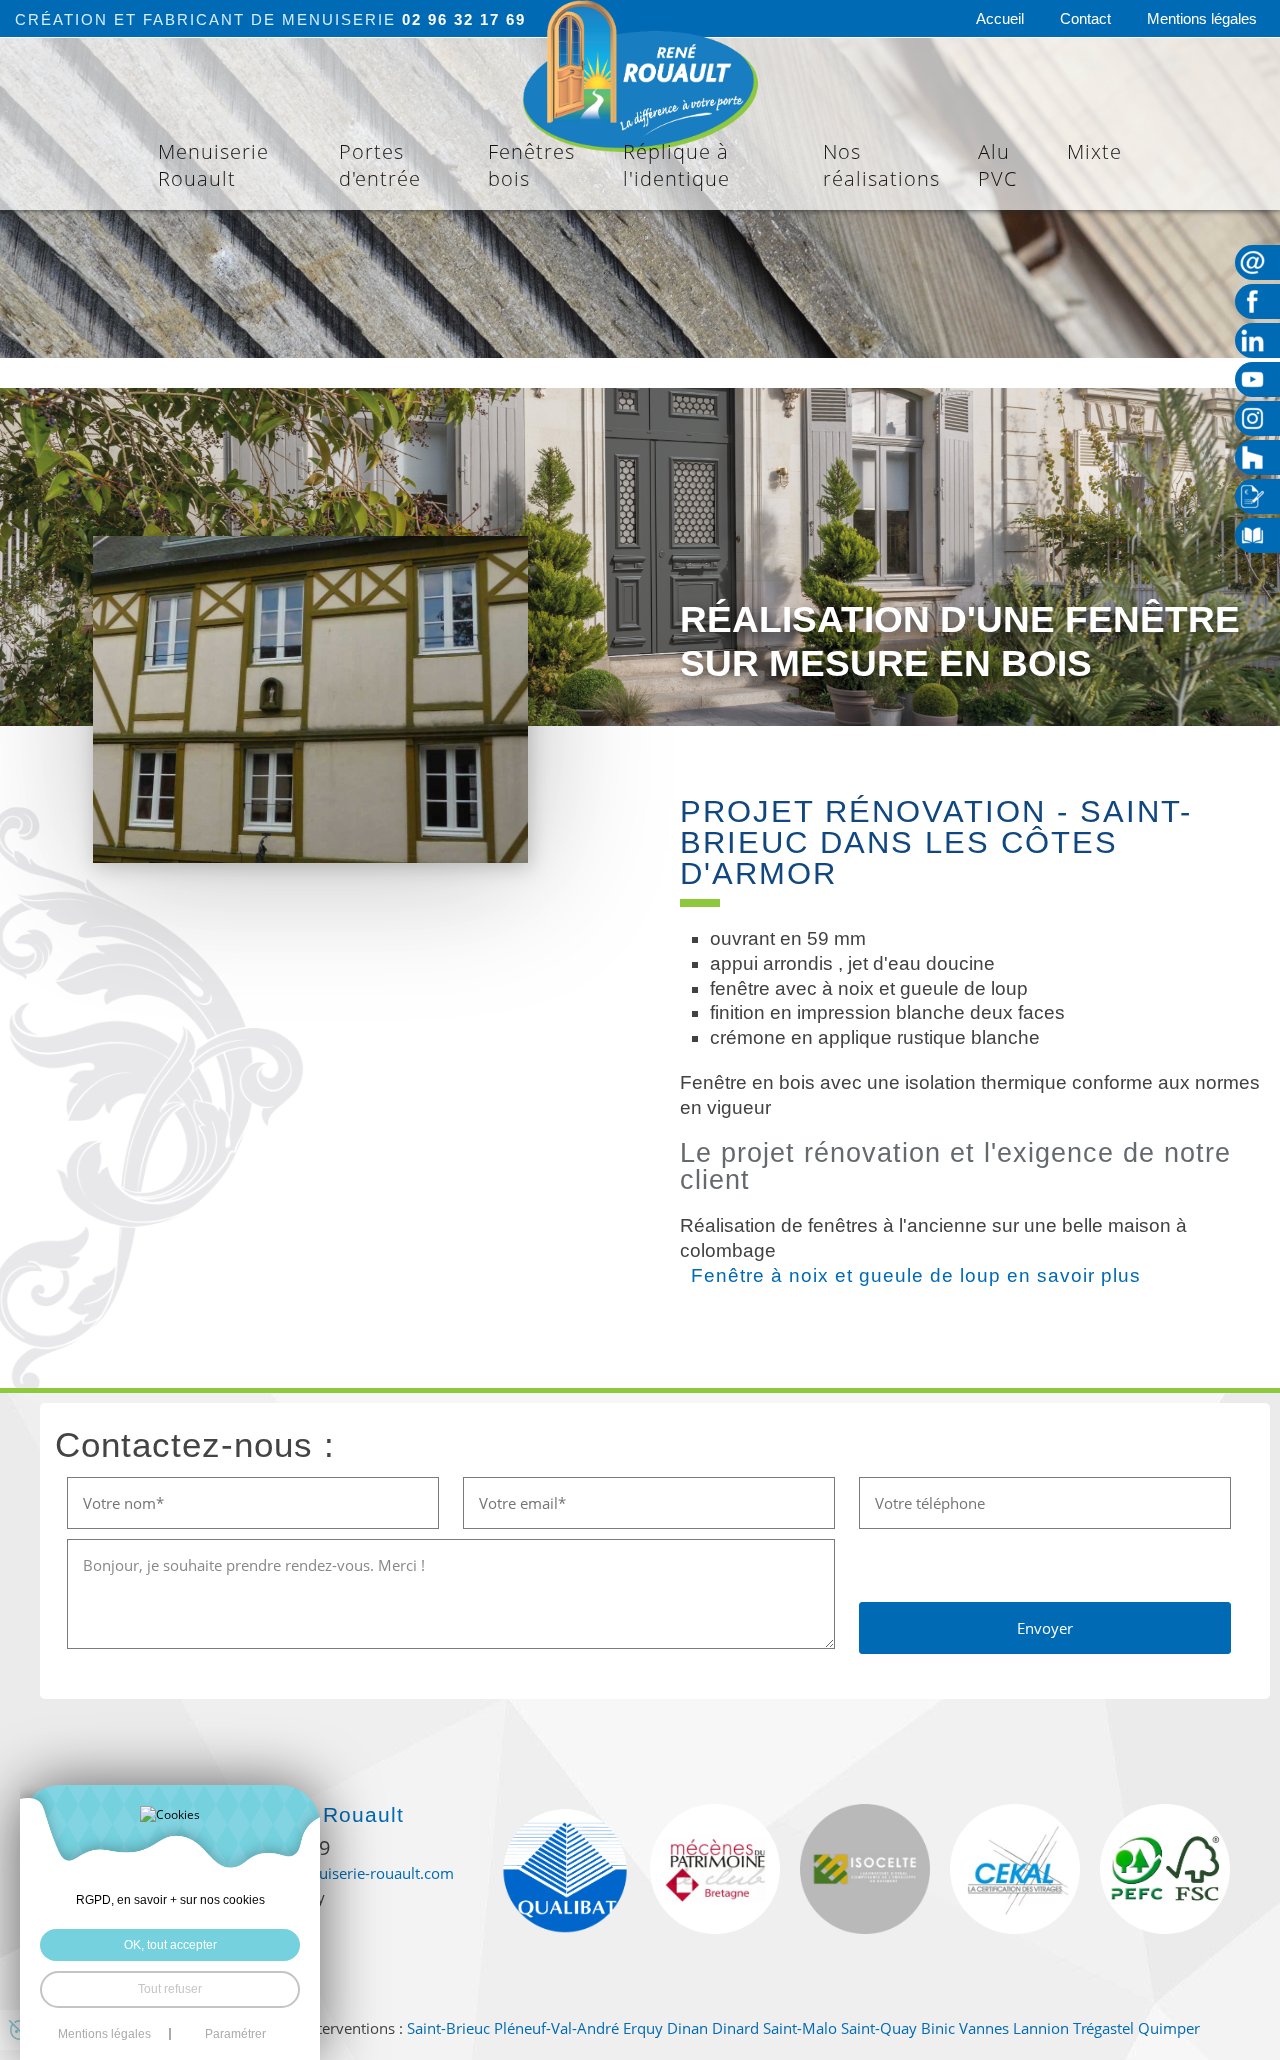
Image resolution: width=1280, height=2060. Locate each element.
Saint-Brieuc (448, 2028)
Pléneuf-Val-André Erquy (578, 2028)
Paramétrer (235, 2034)
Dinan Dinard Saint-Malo (752, 2028)
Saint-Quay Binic (898, 2028)
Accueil (1000, 18)
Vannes (984, 2028)
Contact (1085, 18)
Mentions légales (1202, 18)
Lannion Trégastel (1073, 2028)
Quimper (1169, 2028)
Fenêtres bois (531, 165)
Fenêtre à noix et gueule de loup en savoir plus (913, 1275)
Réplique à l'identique (676, 165)
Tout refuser (170, 1989)
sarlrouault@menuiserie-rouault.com (327, 1873)
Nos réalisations (881, 165)
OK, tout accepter (170, 1945)
